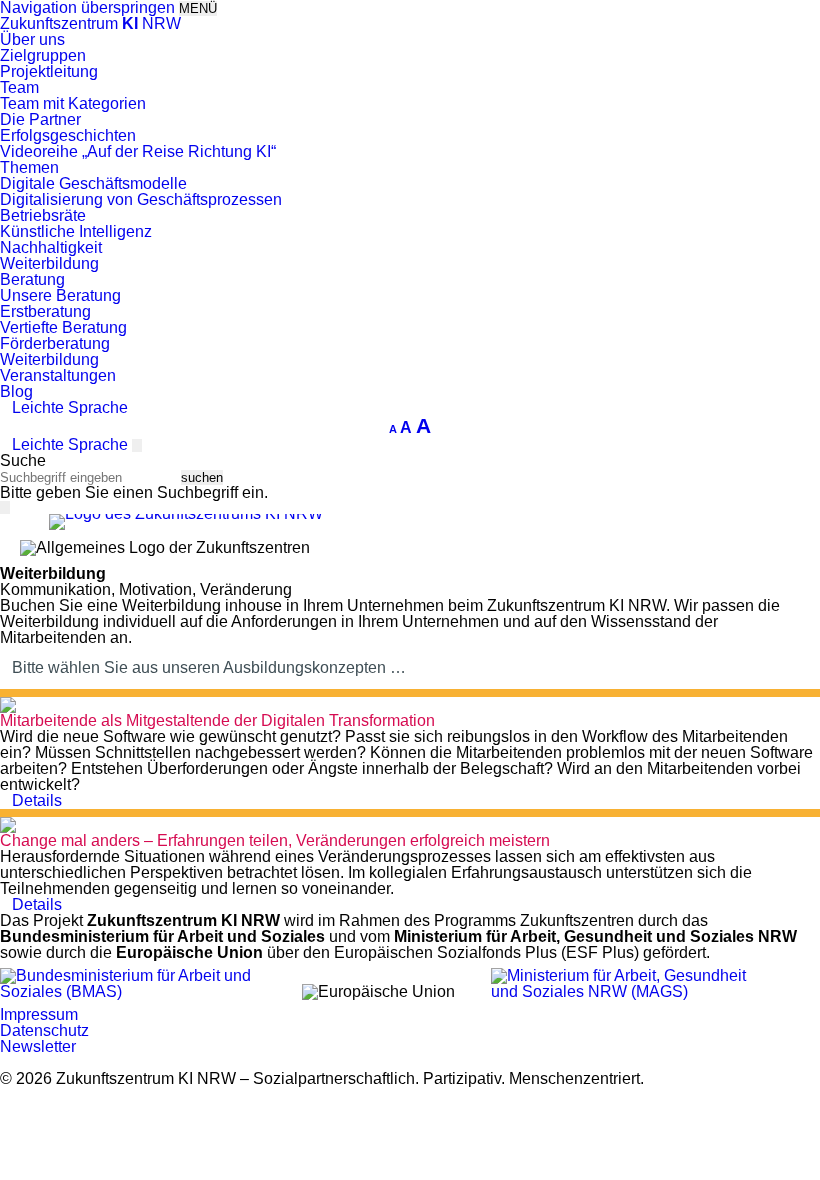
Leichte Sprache (70, 407)
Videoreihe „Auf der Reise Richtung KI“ (138, 151)
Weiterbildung (49, 263)
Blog (16, 391)
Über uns (32, 39)
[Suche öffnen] (137, 445)
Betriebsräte (43, 215)
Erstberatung (45, 311)
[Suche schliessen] (5, 507)
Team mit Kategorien (73, 103)
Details (37, 800)
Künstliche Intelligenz (76, 231)
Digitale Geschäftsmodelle (93, 183)
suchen (202, 477)
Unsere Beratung (60, 295)
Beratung (32, 279)
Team (19, 87)
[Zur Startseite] (186, 513)
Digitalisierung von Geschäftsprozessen (141, 199)
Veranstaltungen (58, 375)
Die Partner (40, 119)
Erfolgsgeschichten (68, 135)
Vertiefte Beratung (63, 327)
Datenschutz (44, 1030)
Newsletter (38, 1046)
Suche (23, 460)
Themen (29, 167)
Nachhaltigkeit (51, 247)
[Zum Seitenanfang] (790, 1137)
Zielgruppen (43, 55)
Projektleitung (49, 71)
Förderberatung (55, 343)
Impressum (39, 1014)
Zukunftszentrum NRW (90, 23)
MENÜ (198, 8)
